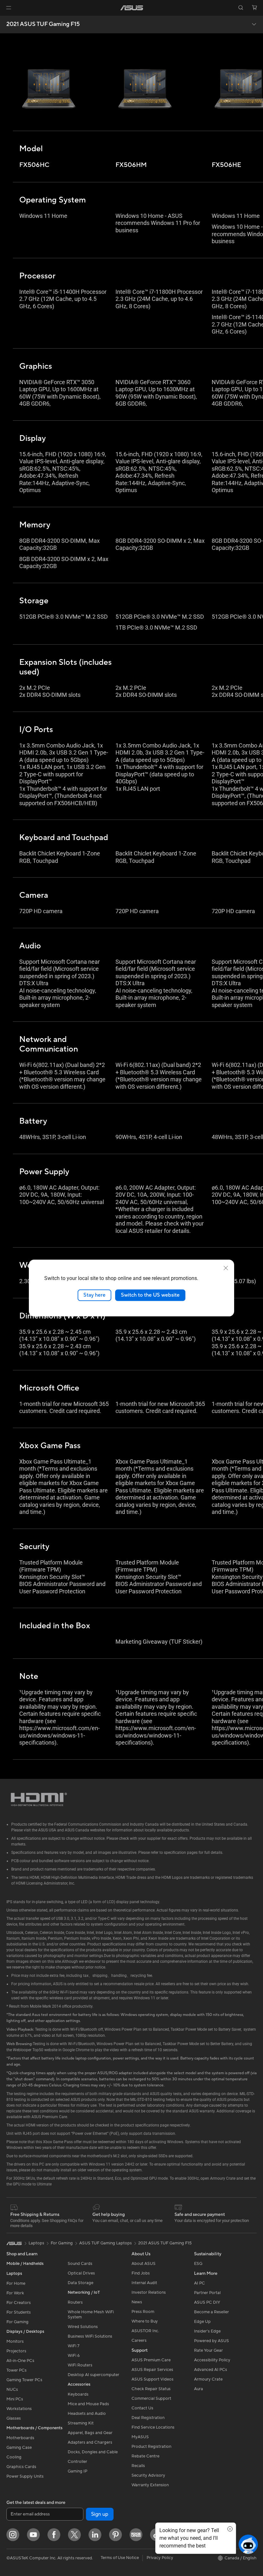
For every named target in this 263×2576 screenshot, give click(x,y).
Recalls (138, 2466)
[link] (132, 8)
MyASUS (140, 2437)
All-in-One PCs (20, 2361)
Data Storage (81, 2283)
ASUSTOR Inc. (145, 2331)
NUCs (12, 2390)
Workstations (19, 2409)
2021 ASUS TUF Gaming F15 (43, 24)
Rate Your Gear (208, 2350)
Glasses (14, 2418)
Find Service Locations (153, 2427)
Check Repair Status (151, 2389)
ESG (198, 2264)
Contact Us (142, 2408)
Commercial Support (151, 2398)
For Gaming (17, 2322)
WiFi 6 (74, 2356)
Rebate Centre (145, 2456)
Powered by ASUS (212, 2341)
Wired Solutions (83, 2327)
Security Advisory (148, 2475)
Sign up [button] (100, 2514)
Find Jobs (141, 2273)
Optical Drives (81, 2273)
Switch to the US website (150, 1295)
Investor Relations (149, 2292)
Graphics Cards (21, 2467)
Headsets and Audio (87, 2414)
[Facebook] (54, 2535)
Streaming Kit (81, 2423)
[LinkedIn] (95, 2535)
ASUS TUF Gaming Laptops (106, 2243)
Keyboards (78, 2394)
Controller (77, 2462)
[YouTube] (33, 2535)
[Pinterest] (115, 2535)
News (137, 2302)
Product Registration (151, 2447)
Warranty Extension (150, 2485)
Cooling (14, 2457)
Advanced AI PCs (211, 2370)
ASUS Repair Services (152, 2370)
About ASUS (144, 2264)
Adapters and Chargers (90, 2442)
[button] (9, 8)
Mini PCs (15, 2399)
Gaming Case (19, 2448)
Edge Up (202, 2322)
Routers (75, 2302)
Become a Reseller (212, 2312)
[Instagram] (13, 2535)
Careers (139, 2341)
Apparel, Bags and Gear (90, 2433)
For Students (19, 2312)
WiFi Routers (80, 2365)
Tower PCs (17, 2370)
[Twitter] (74, 2535)
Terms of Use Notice (120, 2558)
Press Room (143, 2312)
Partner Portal (207, 2293)
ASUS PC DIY (207, 2302)
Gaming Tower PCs (24, 2380)
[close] (226, 1268)
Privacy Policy (160, 2558)
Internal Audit (144, 2283)
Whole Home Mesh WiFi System (91, 2315)
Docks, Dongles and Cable (93, 2452)
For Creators (19, 2303)
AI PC (199, 2283)
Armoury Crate (208, 2379)
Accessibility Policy (212, 2360)
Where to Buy (145, 2321)
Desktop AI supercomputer (93, 2375)
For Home (16, 2283)
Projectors (16, 2351)
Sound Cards (80, 2264)
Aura (199, 2389)
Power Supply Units (25, 2476)
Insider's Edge (207, 2331)
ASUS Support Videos (153, 2379)
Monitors (15, 2341)
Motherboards (20, 2438)
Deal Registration (148, 2418)
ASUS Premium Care (151, 2360)
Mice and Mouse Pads (88, 2404)
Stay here (94, 1295)
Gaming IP (77, 2471)
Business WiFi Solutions (90, 2336)
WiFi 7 (74, 2346)
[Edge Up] (136, 2535)
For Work (15, 2293)
